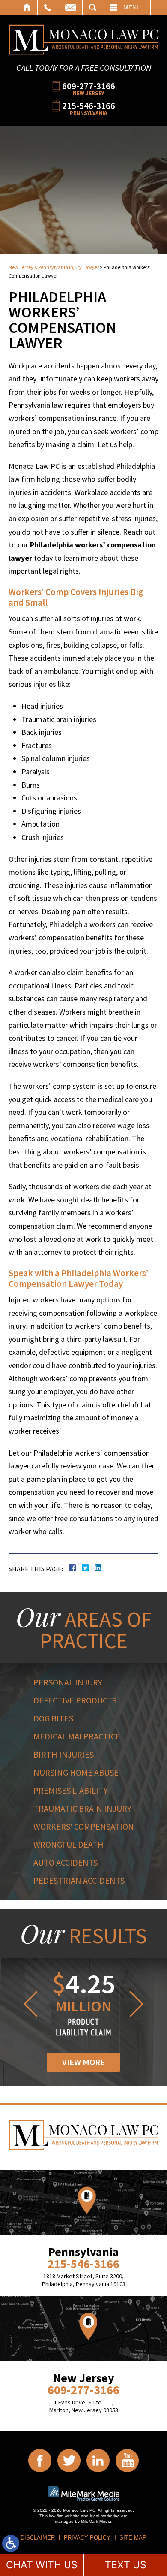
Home (27, 7)
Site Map (133, 2538)
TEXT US (126, 2565)
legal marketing (105, 2516)
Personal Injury (68, 1682)
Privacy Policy (87, 2538)
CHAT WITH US (42, 2565)
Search (93, 7)
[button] (29, 2004)
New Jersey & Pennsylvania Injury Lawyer (54, 267)
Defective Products (75, 1700)
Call (48, 7)
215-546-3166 (89, 105)
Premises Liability (71, 1790)
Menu (132, 7)
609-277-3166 (89, 86)
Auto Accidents (66, 1862)
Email (70, 7)
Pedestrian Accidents (79, 1880)
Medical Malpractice (77, 1736)
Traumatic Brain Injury (82, 1808)
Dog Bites (53, 1718)
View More (83, 2062)
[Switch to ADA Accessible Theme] (11, 2543)
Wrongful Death (69, 1844)
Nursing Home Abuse (76, 1772)
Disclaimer (38, 2538)
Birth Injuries (64, 1754)
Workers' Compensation (84, 1826)
